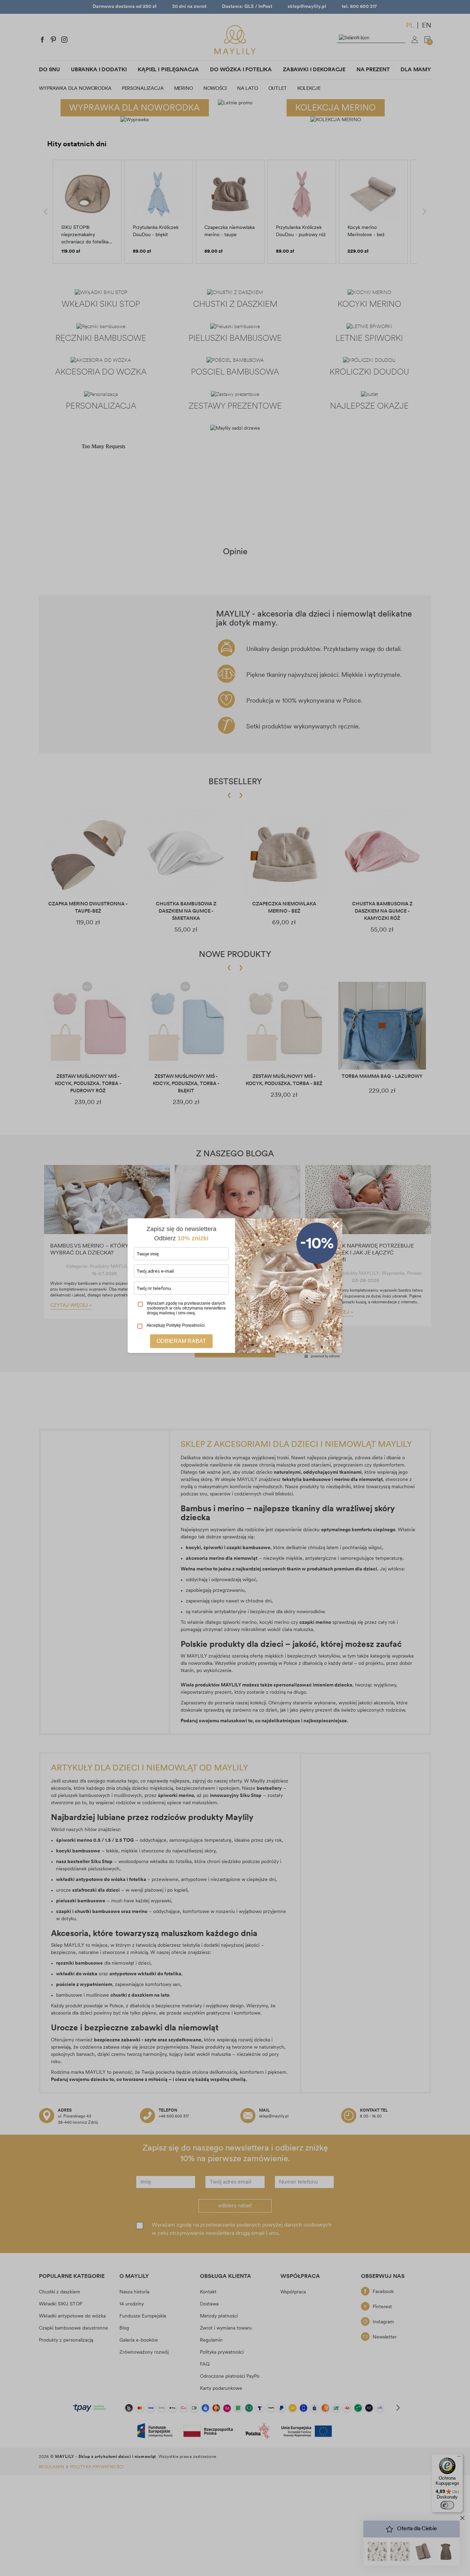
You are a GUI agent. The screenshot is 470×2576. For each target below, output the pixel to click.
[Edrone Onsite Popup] (235, 1288)
